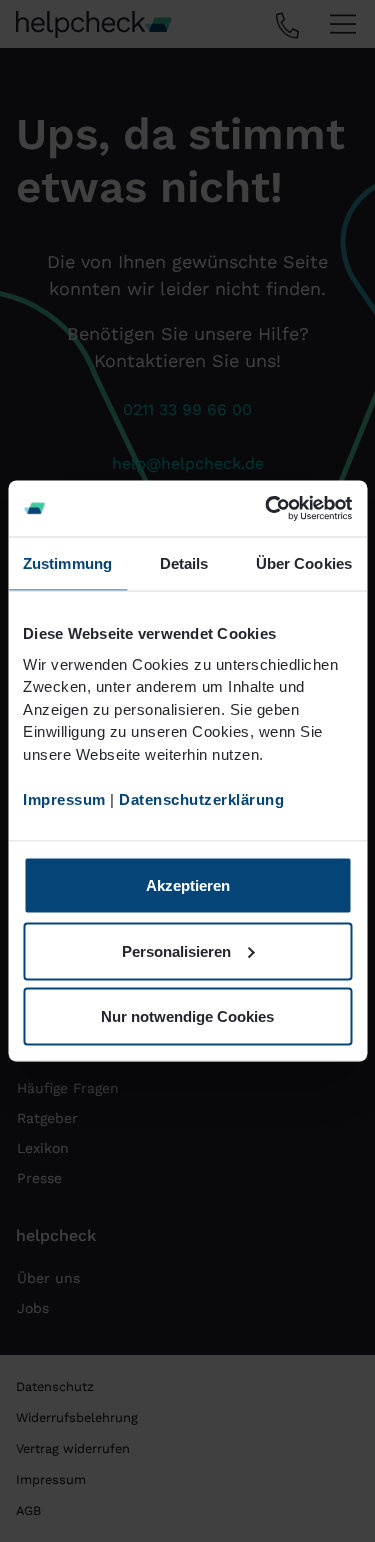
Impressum (64, 798)
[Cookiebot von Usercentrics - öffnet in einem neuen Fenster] (267, 509)
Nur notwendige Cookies (187, 1016)
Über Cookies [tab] (304, 562)
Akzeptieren (188, 885)
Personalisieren (176, 950)
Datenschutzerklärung (201, 798)
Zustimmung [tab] (67, 562)
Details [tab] (184, 562)
